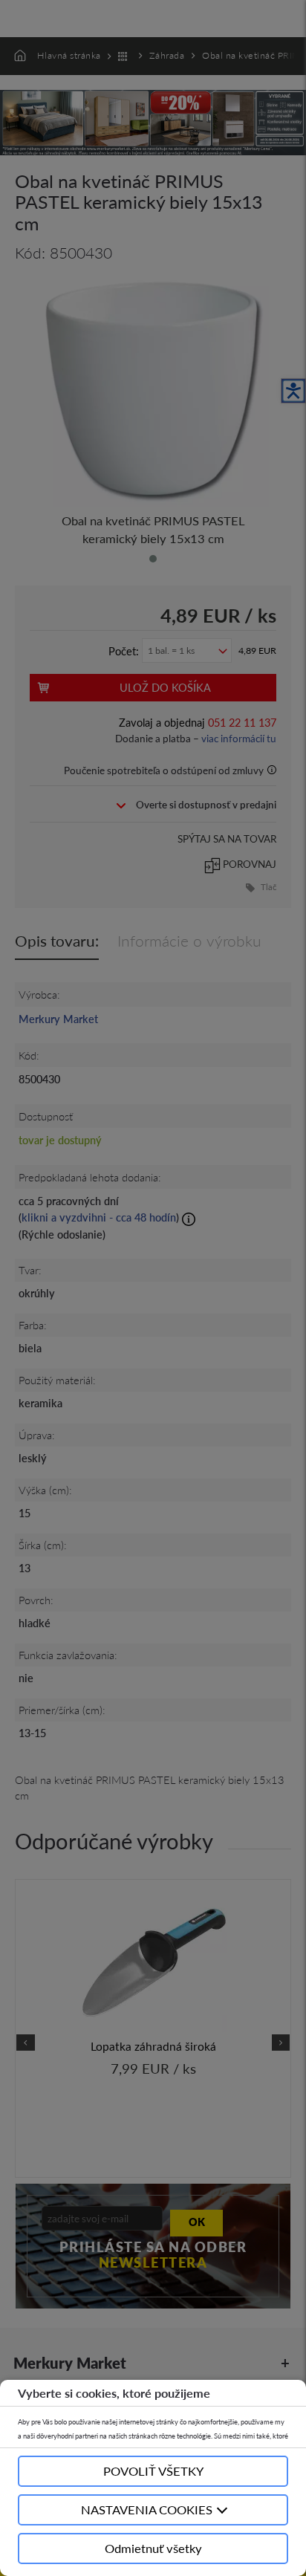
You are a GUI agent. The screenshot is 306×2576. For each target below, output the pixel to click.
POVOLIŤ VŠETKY (153, 2471)
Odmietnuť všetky (153, 2548)
